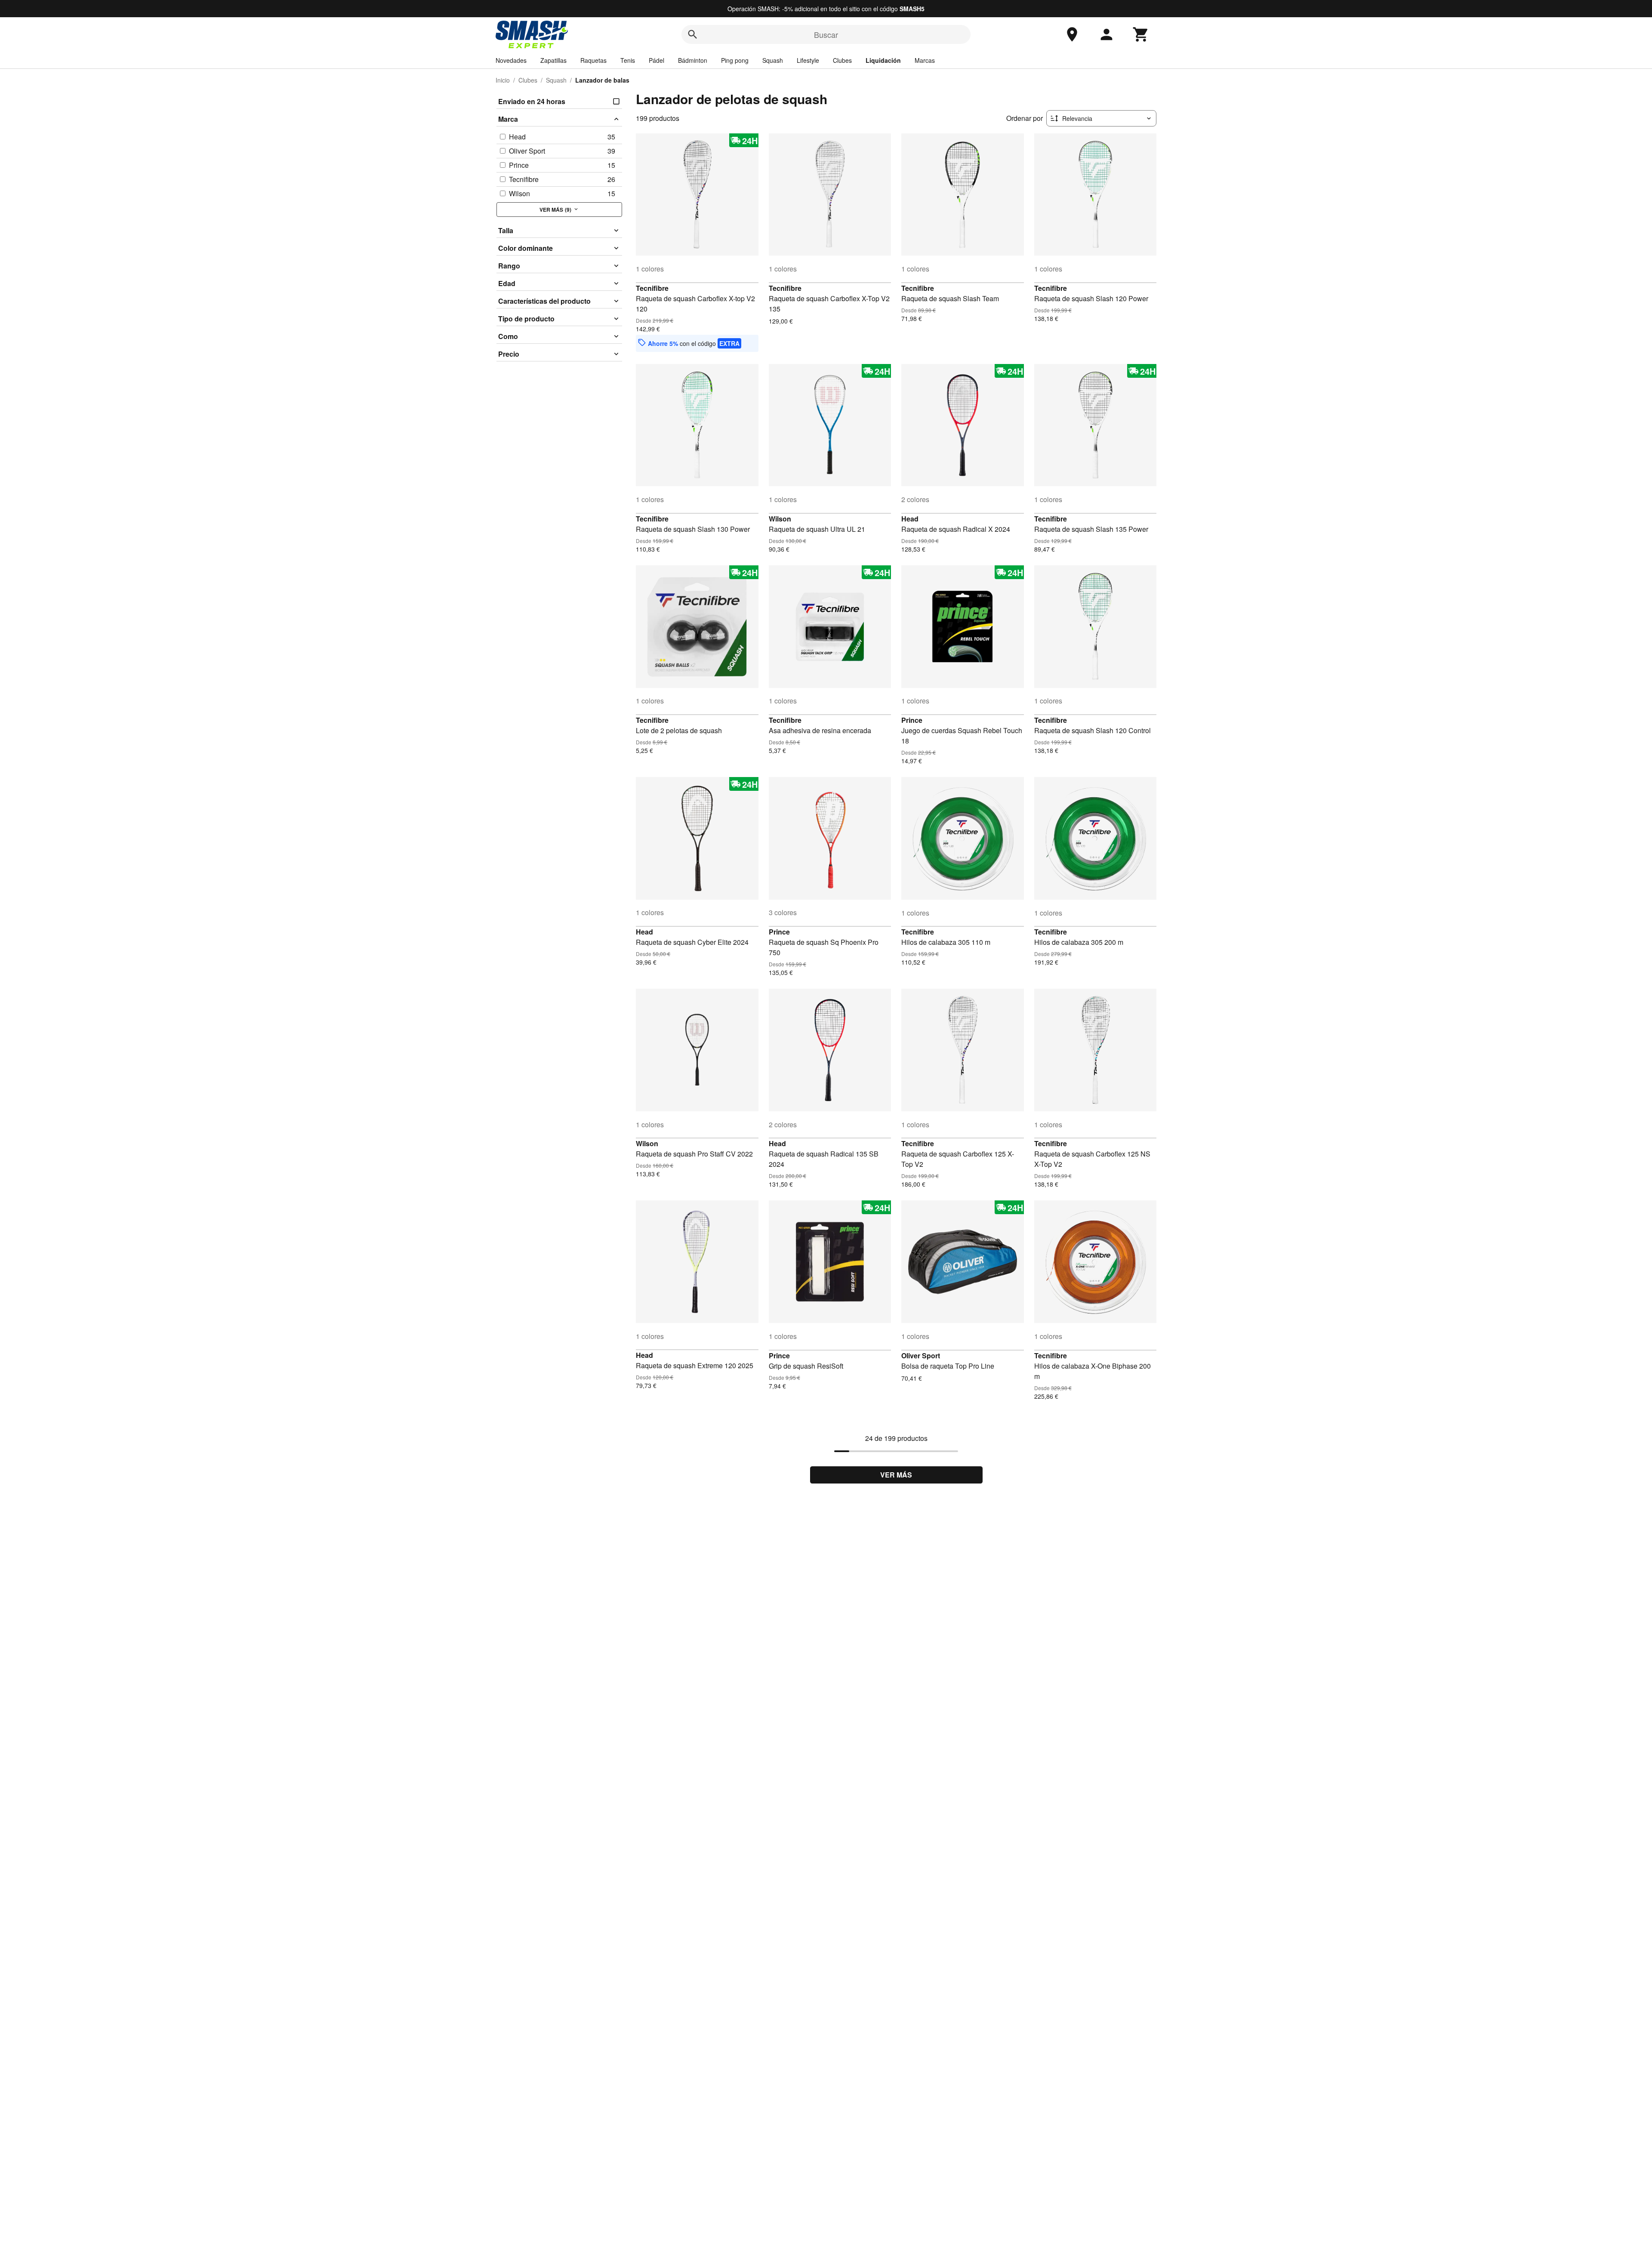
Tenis (628, 60)
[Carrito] (1141, 34)
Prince (912, 720)
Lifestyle (808, 60)
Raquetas (593, 60)
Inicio (503, 80)
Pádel (656, 60)
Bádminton (693, 60)
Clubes (842, 60)
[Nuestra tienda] (1072, 34)
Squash (773, 60)
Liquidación (883, 60)
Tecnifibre (652, 288)
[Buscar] (693, 34)
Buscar (826, 34)
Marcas (925, 60)
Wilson (780, 519)
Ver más (896, 1475)
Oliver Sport (921, 1356)
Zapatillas (553, 60)
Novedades (511, 60)
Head (910, 519)
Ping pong (735, 60)
